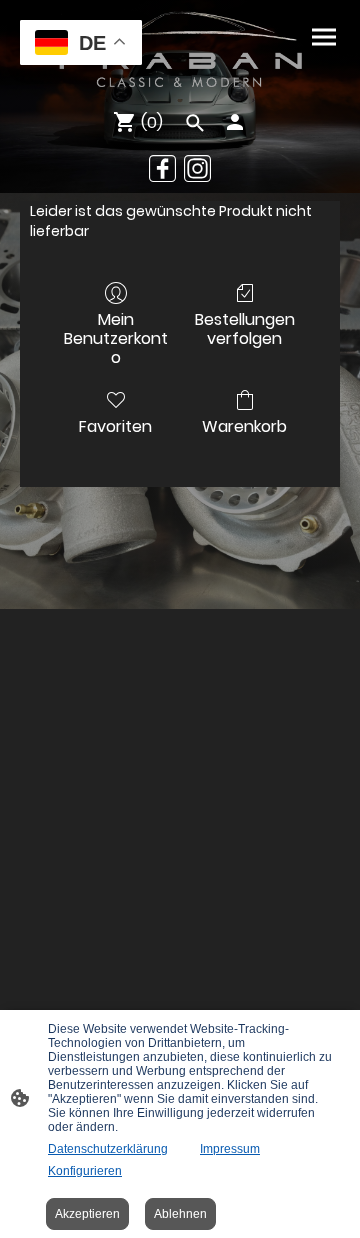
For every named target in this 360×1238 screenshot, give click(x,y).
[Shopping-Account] (235, 122)
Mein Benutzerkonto (116, 338)
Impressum (230, 1149)
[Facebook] (162, 168)
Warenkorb (244, 425)
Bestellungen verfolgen (245, 328)
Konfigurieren (85, 1171)
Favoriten (115, 425)
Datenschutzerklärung (108, 1149)
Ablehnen (180, 1214)
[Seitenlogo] (179, 50)
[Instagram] (197, 168)
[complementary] (81, 44)
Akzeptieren (87, 1214)
